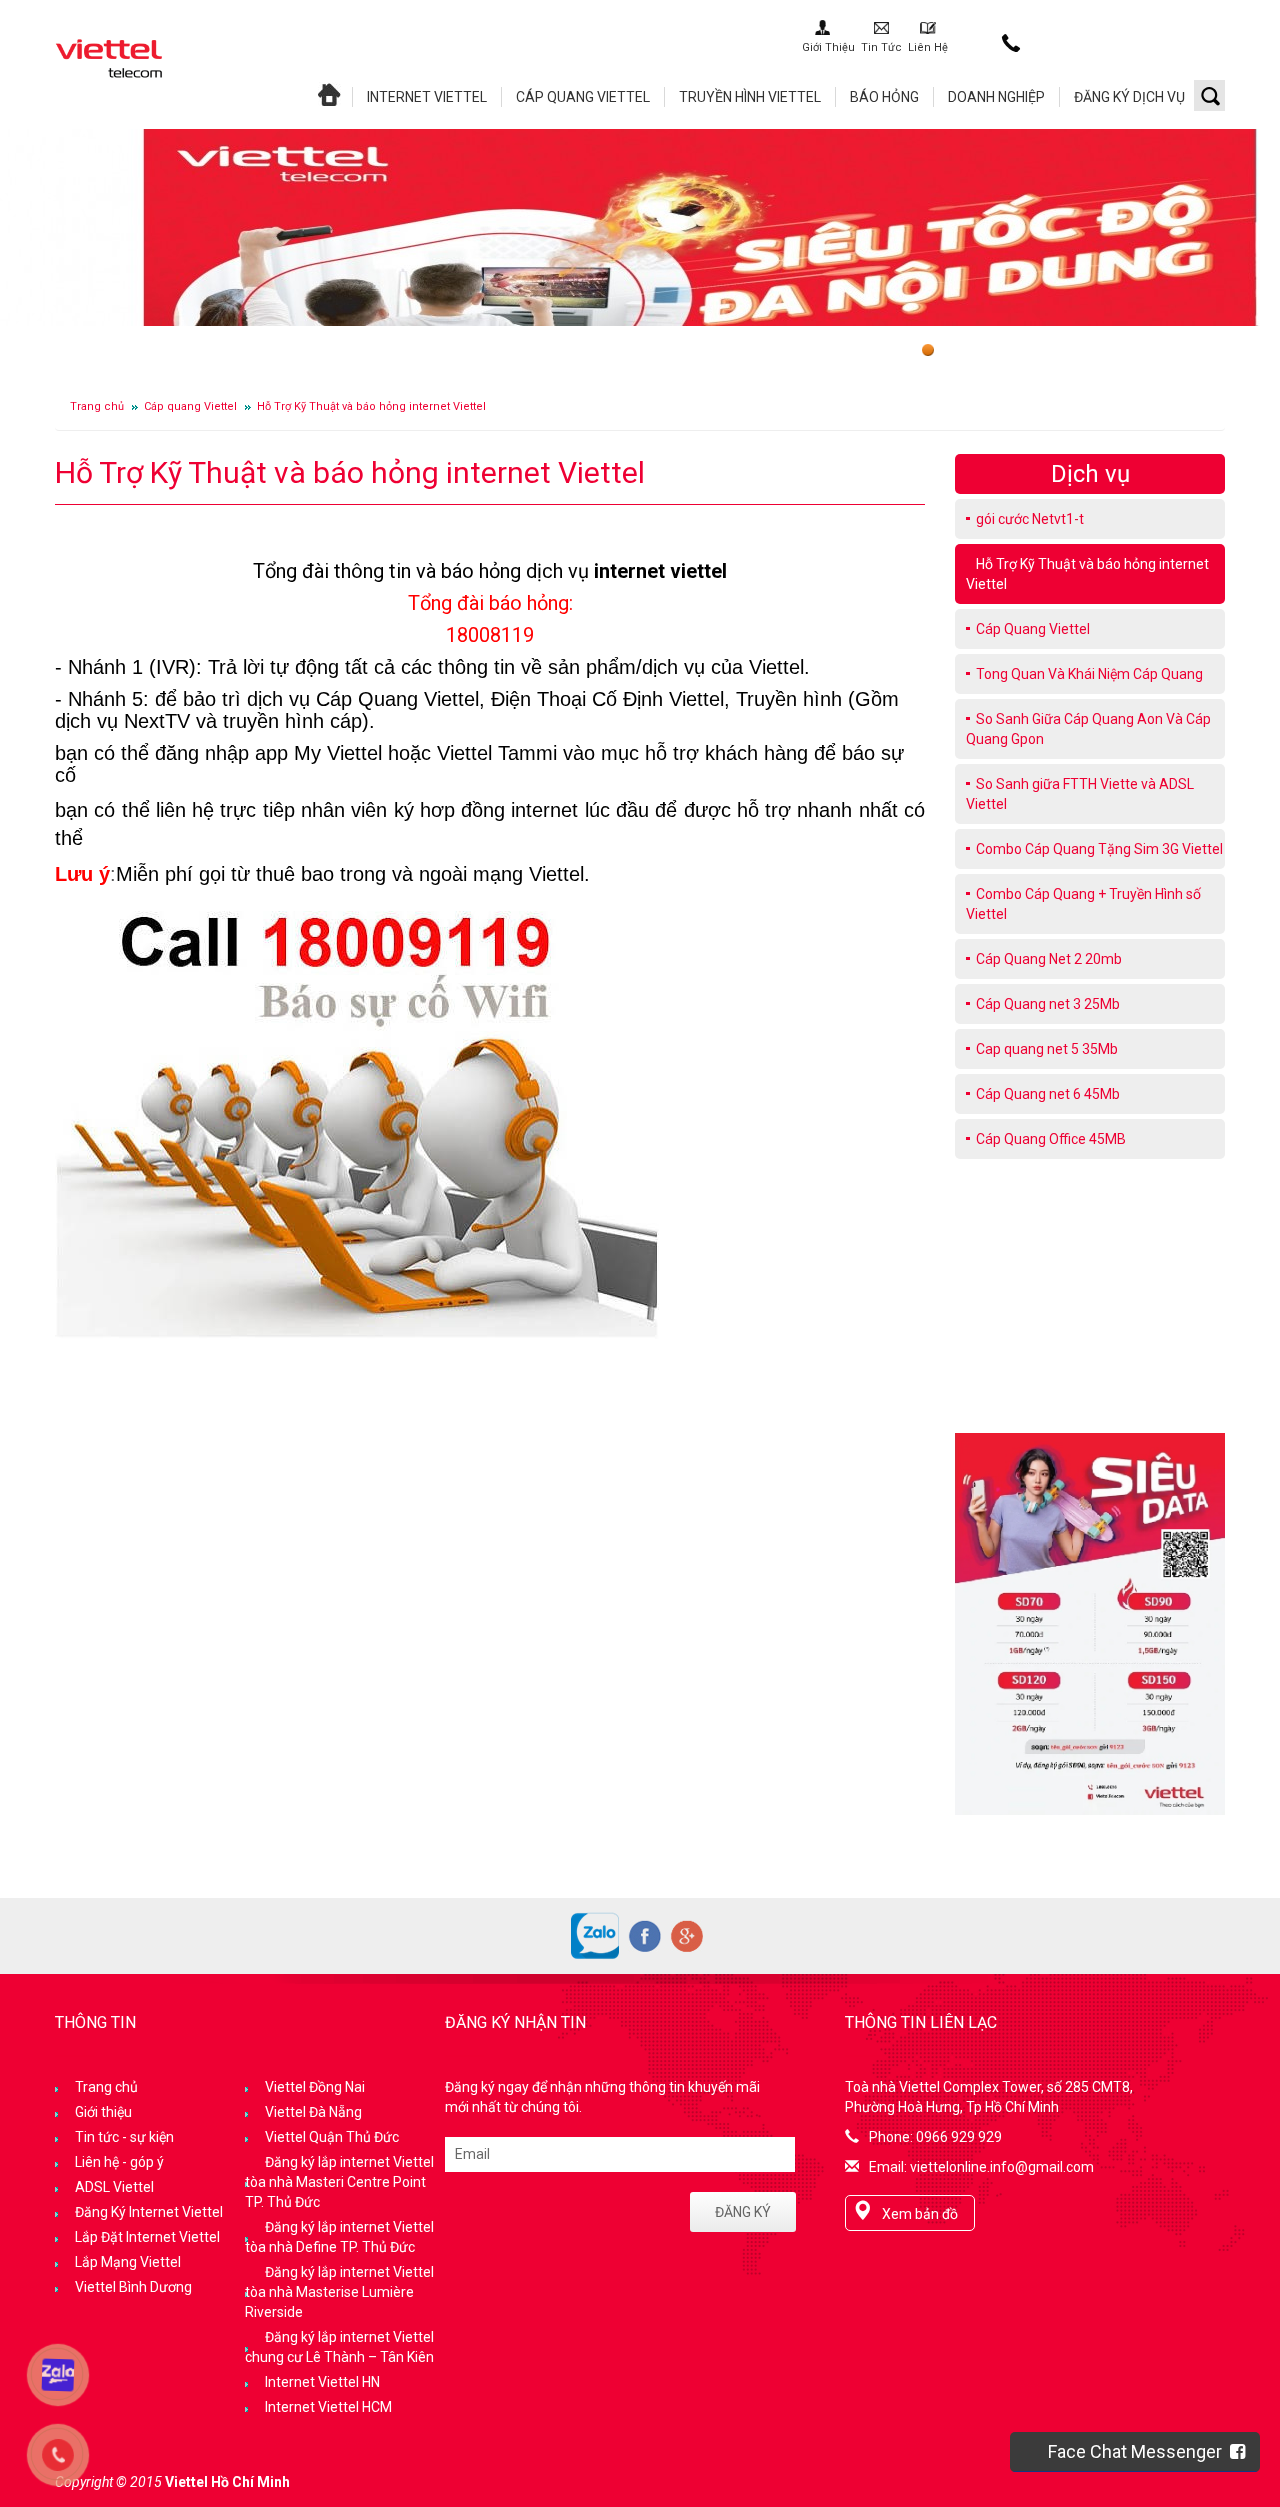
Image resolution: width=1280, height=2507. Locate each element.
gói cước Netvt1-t (1030, 519)
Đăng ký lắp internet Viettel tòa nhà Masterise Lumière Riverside (339, 2292)
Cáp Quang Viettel (1033, 629)
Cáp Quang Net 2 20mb (1049, 959)
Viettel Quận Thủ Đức (332, 2137)
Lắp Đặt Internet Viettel (147, 2237)
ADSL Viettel (114, 2187)
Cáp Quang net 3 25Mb (1048, 1004)
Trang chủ (97, 406)
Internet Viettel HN (322, 2382)
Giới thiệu (103, 2112)
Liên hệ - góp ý (119, 2162)
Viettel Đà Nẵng (313, 2112)
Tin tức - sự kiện (124, 2137)
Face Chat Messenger (1139, 2451)
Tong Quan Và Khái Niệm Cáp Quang (1089, 674)
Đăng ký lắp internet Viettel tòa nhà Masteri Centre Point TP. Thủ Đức (339, 2182)
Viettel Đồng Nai (315, 2087)
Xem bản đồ (920, 2214)
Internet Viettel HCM (328, 2407)
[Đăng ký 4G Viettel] (1090, 1623)
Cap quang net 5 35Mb (1047, 1049)
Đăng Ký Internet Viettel (149, 2212)
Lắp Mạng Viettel (128, 2262)
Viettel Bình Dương (133, 2287)
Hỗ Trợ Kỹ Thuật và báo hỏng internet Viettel (371, 406)
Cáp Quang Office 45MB (1051, 1139)
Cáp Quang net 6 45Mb (1048, 1094)
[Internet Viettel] (109, 57)
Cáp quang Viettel (190, 406)
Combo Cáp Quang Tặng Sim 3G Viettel (1099, 849)
